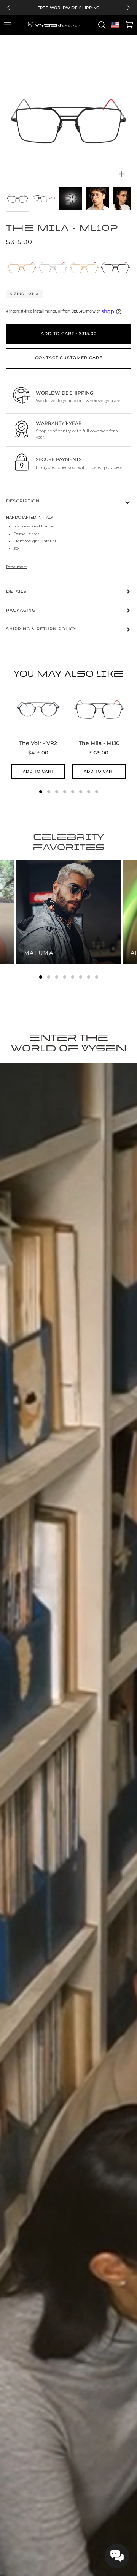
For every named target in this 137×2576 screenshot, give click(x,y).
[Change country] (115, 25)
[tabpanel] (68, 912)
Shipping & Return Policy (41, 629)
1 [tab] (41, 977)
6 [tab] (81, 977)
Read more (17, 567)
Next (128, 8)
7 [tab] (89, 977)
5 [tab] (73, 977)
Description (23, 501)
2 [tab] (49, 977)
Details (16, 591)
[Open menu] (9, 25)
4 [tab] (65, 977)
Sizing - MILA (24, 294)
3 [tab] (57, 977)
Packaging (21, 610)
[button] (117, 2556)
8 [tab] (97, 977)
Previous (9, 8)
